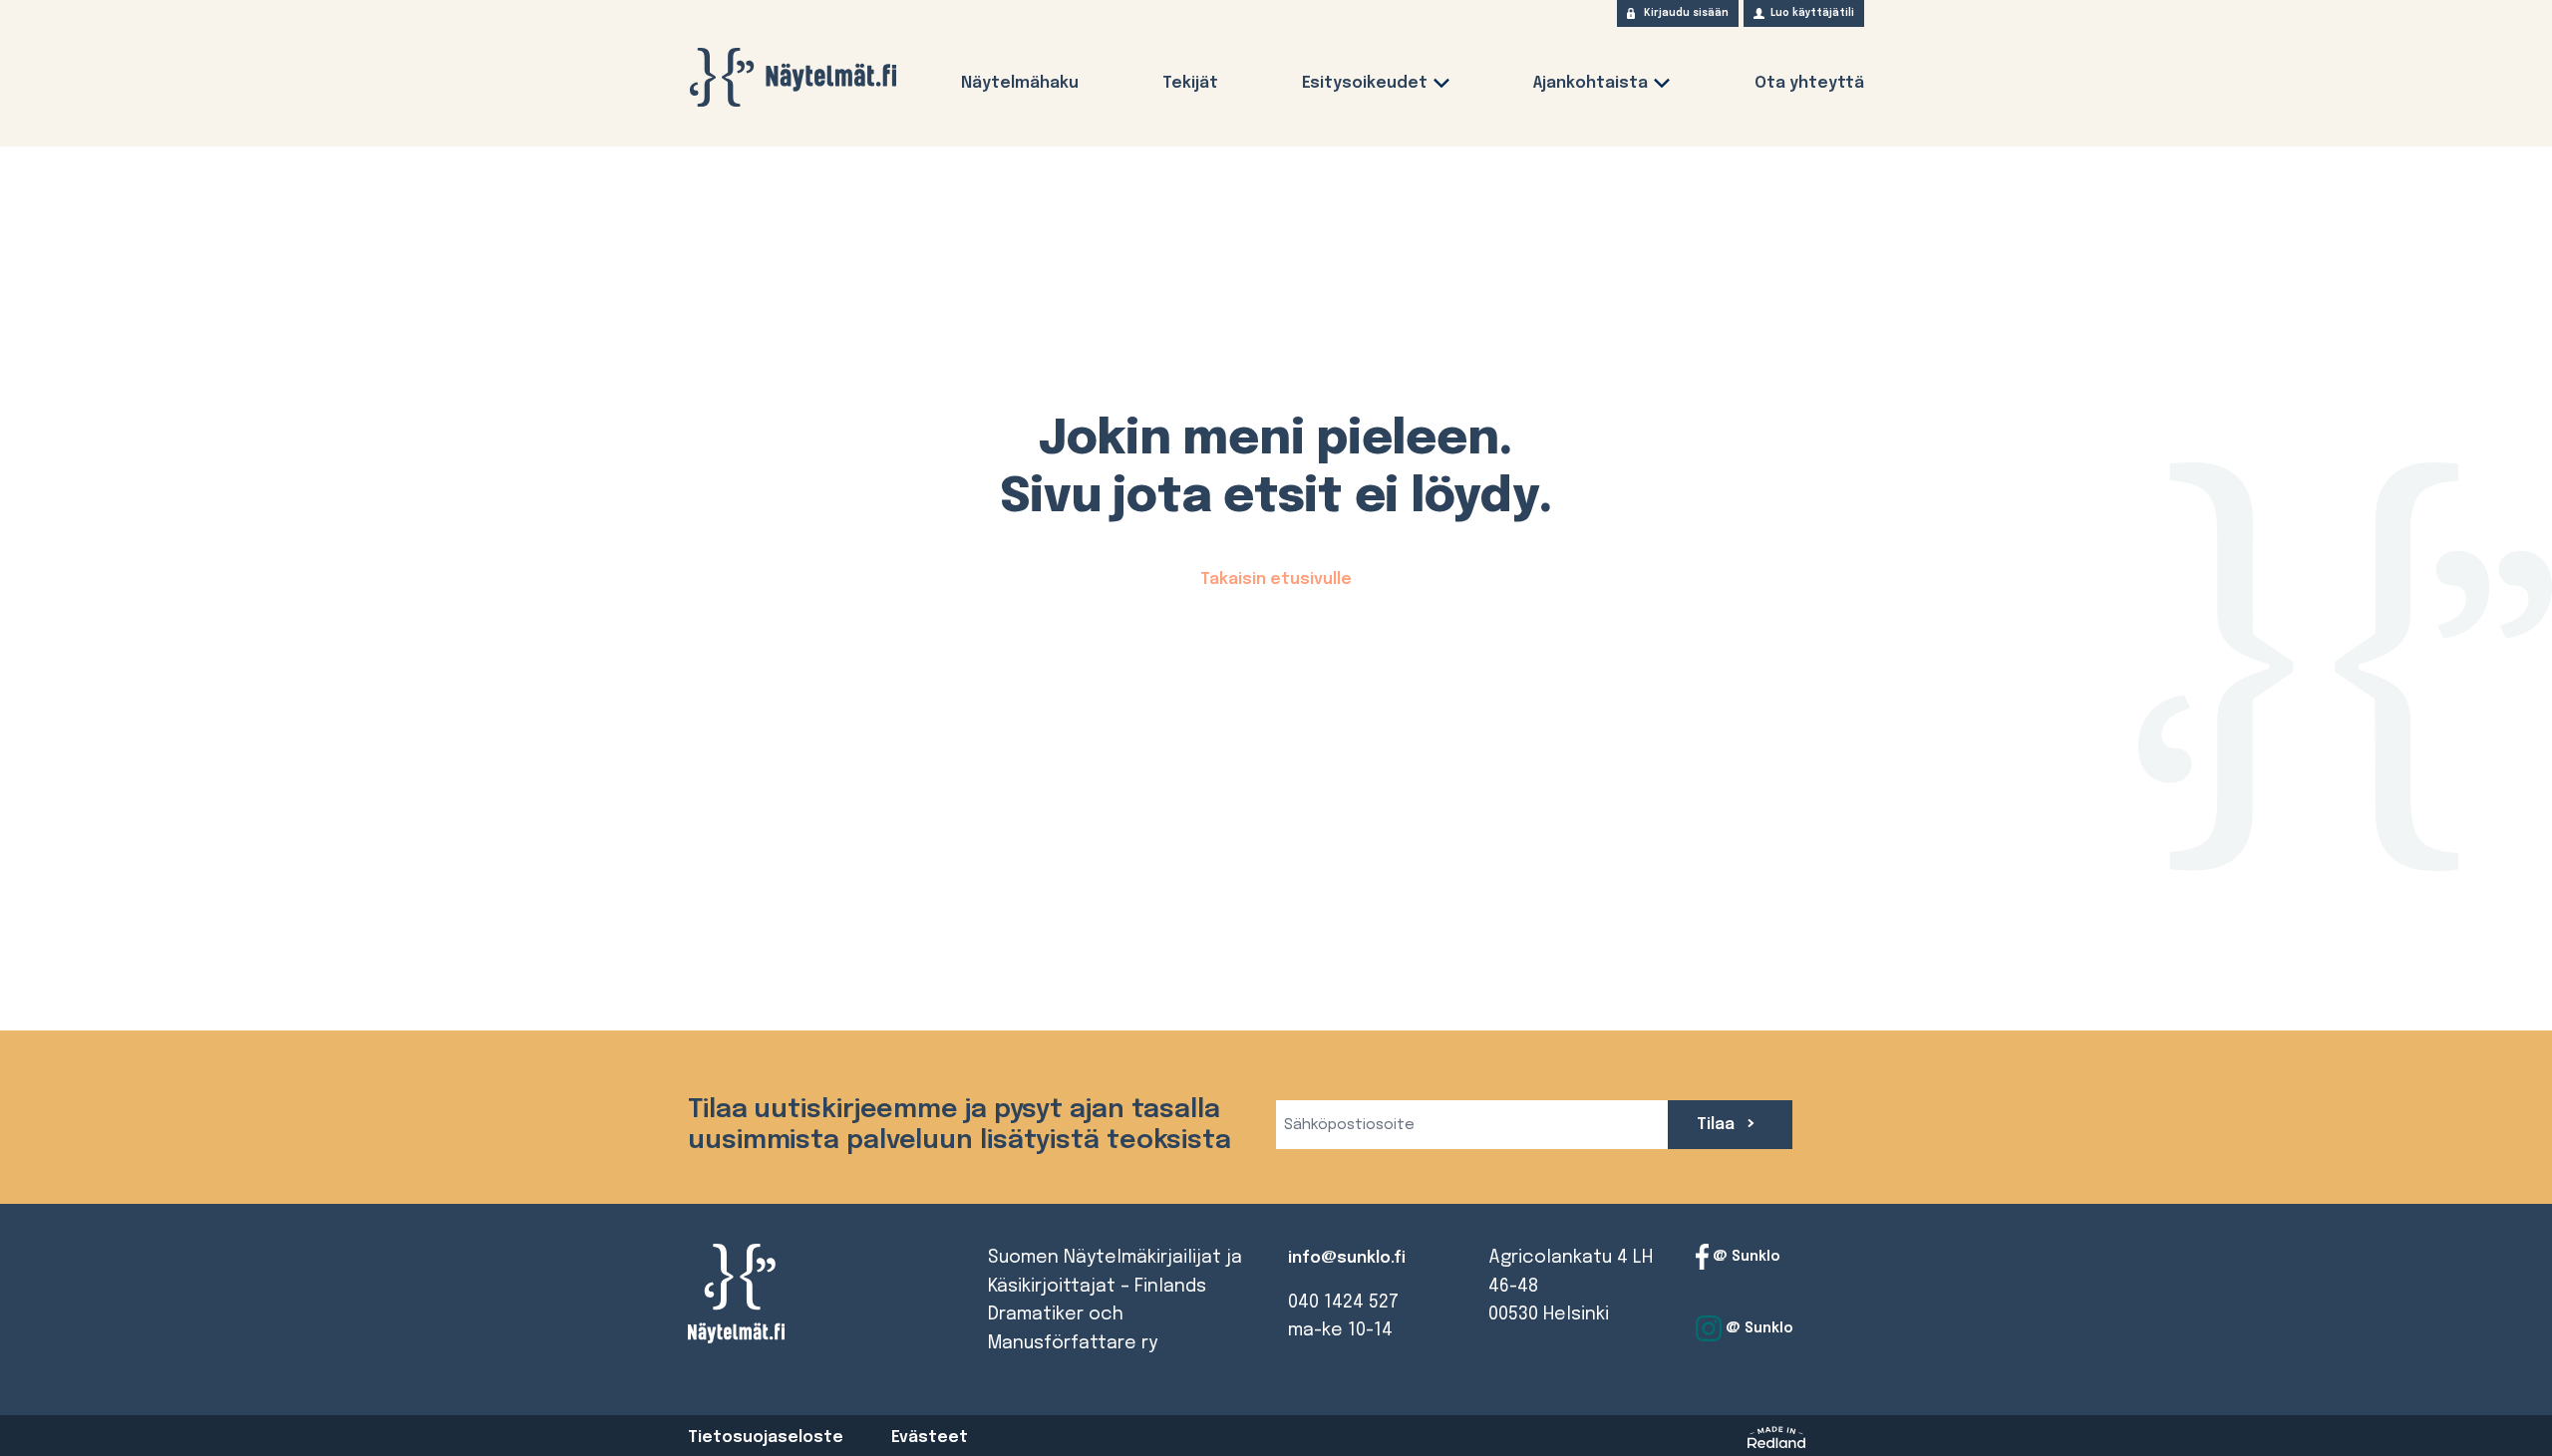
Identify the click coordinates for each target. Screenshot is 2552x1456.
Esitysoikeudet (1365, 83)
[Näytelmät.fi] (793, 77)
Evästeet (930, 1438)
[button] (1441, 87)
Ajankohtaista (1591, 83)
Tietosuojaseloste (766, 1438)
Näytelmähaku (1020, 83)
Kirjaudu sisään (1686, 13)
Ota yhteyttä (1809, 83)
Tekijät (1190, 83)
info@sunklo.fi (1347, 1258)
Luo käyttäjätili (1812, 13)
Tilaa (1718, 1125)
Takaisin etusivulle (1276, 580)
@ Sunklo (1745, 1257)
